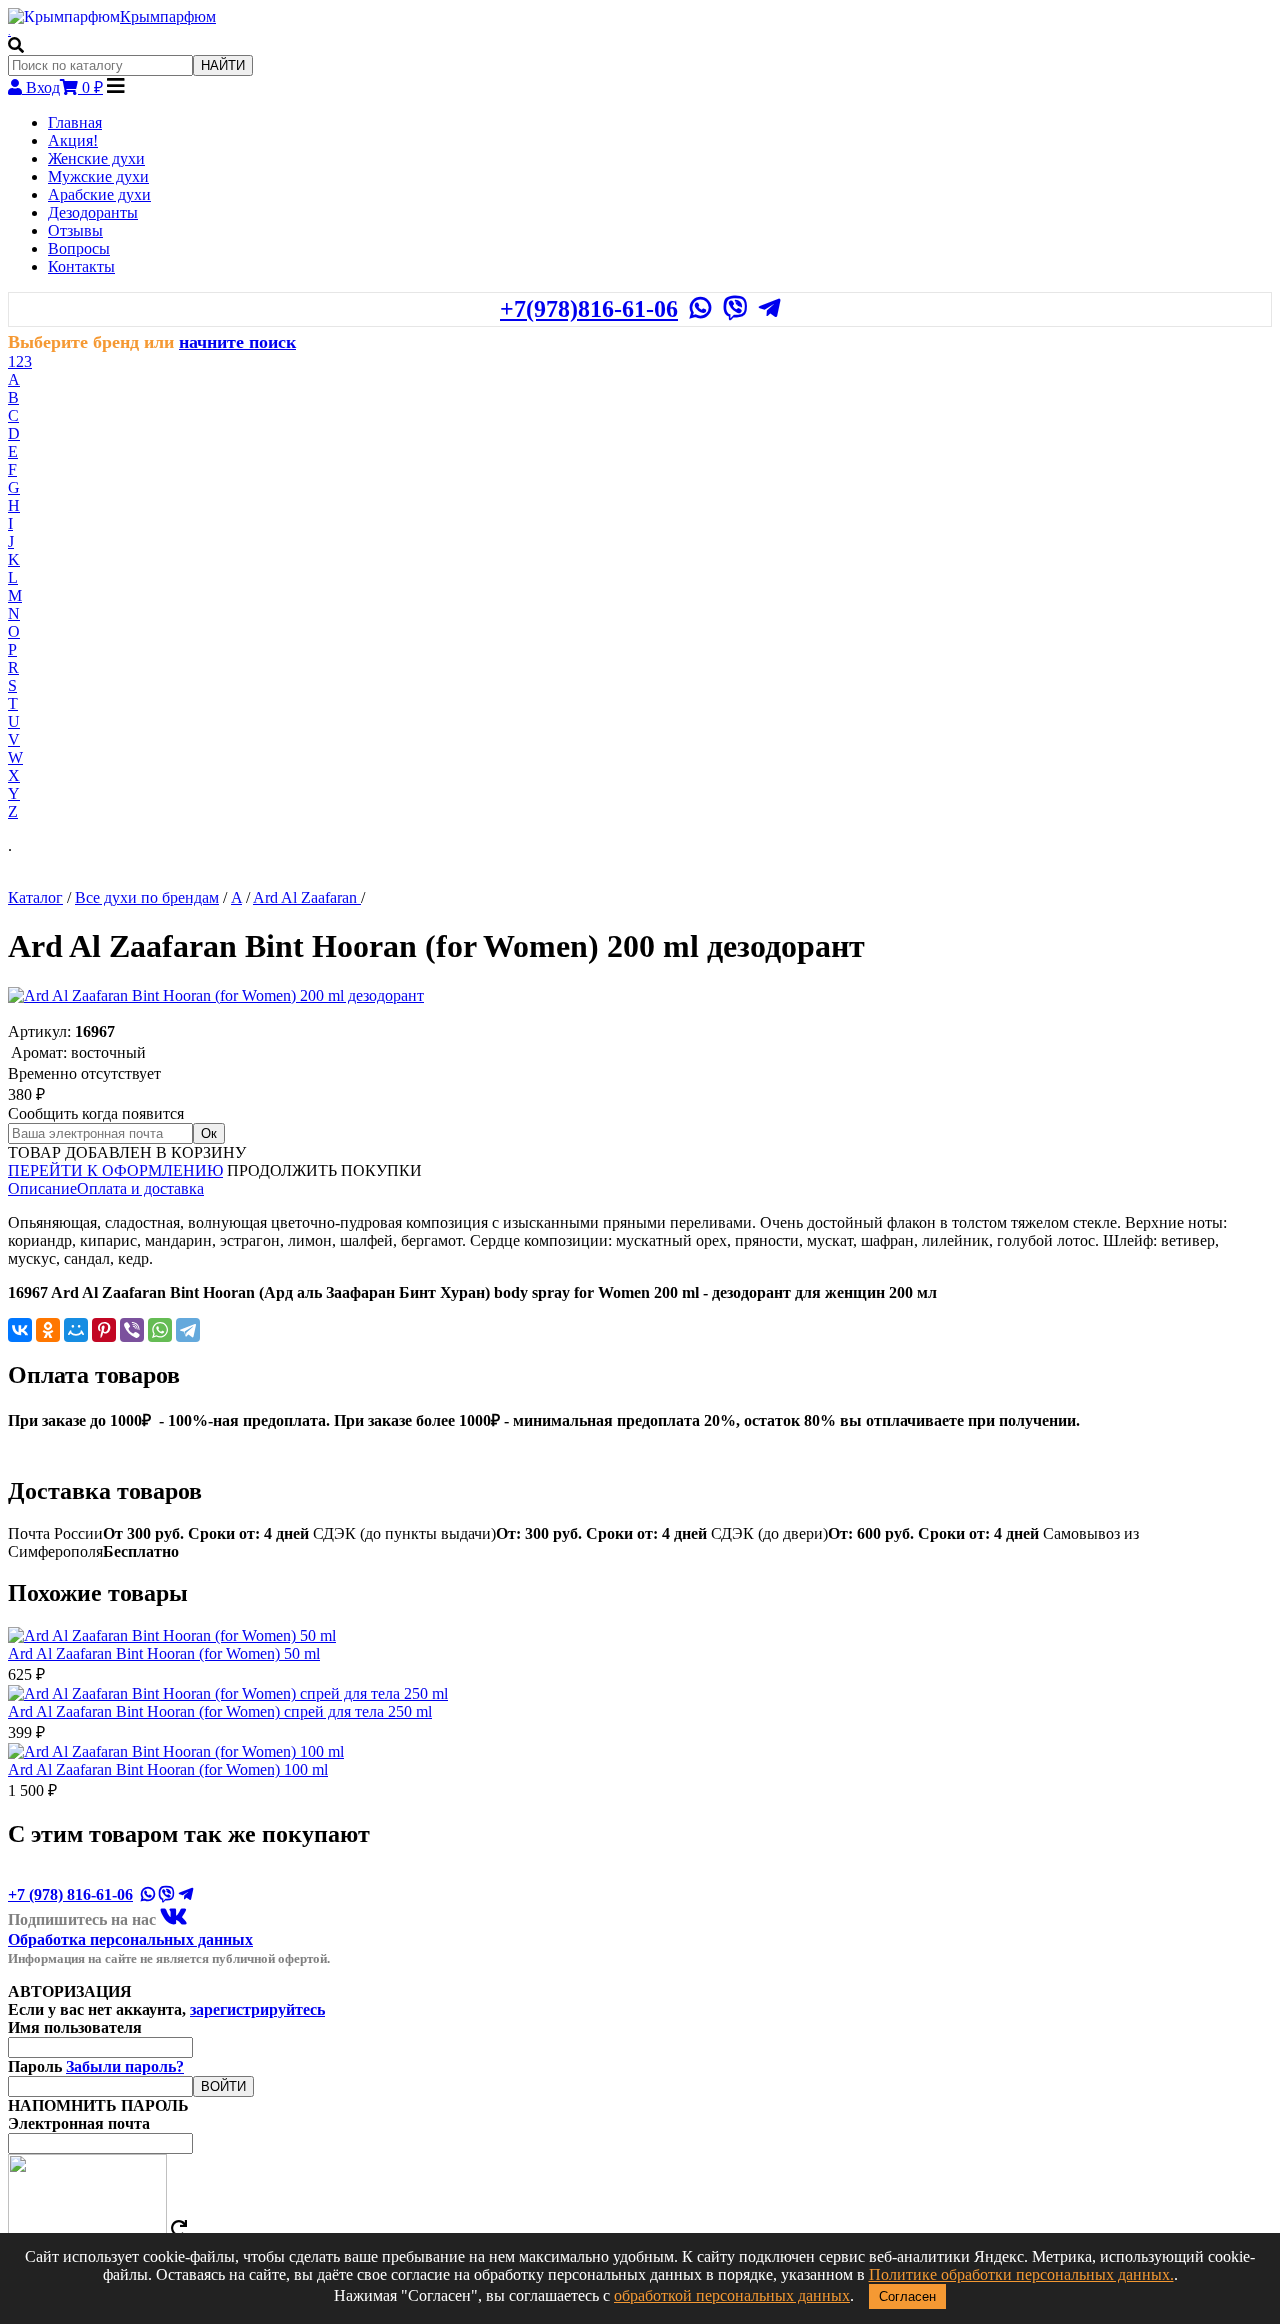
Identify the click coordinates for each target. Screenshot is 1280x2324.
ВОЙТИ (223, 2086)
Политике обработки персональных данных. (1021, 2274)
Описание (42, 1188)
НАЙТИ (223, 65)
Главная (75, 122)
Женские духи (96, 158)
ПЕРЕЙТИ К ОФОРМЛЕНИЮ (115, 1170)
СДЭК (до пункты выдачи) (510, 1533)
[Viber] (132, 1330)
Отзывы (75, 230)
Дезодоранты (93, 212)
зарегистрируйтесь (257, 2009)
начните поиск (237, 342)
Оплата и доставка (140, 1188)
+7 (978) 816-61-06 (70, 1894)
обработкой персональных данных (732, 2295)
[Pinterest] (104, 1330)
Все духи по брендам (147, 897)
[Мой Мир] (76, 1330)
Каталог (35, 897)
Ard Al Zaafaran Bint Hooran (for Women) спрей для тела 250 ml (220, 1711)
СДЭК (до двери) (875, 1533)
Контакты (81, 266)
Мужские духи (98, 176)
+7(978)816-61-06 (589, 309)
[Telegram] (188, 1330)
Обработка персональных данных (130, 1939)
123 (20, 361)
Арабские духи (99, 194)
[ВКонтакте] (20, 1330)
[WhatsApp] (160, 1330)
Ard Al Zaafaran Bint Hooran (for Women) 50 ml (164, 1653)
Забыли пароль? (125, 2066)
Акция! (73, 140)
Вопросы (79, 248)
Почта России (158, 1533)
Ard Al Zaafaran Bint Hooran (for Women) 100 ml (168, 1769)
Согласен (907, 2296)
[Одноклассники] (48, 1330)
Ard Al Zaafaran (307, 897)
